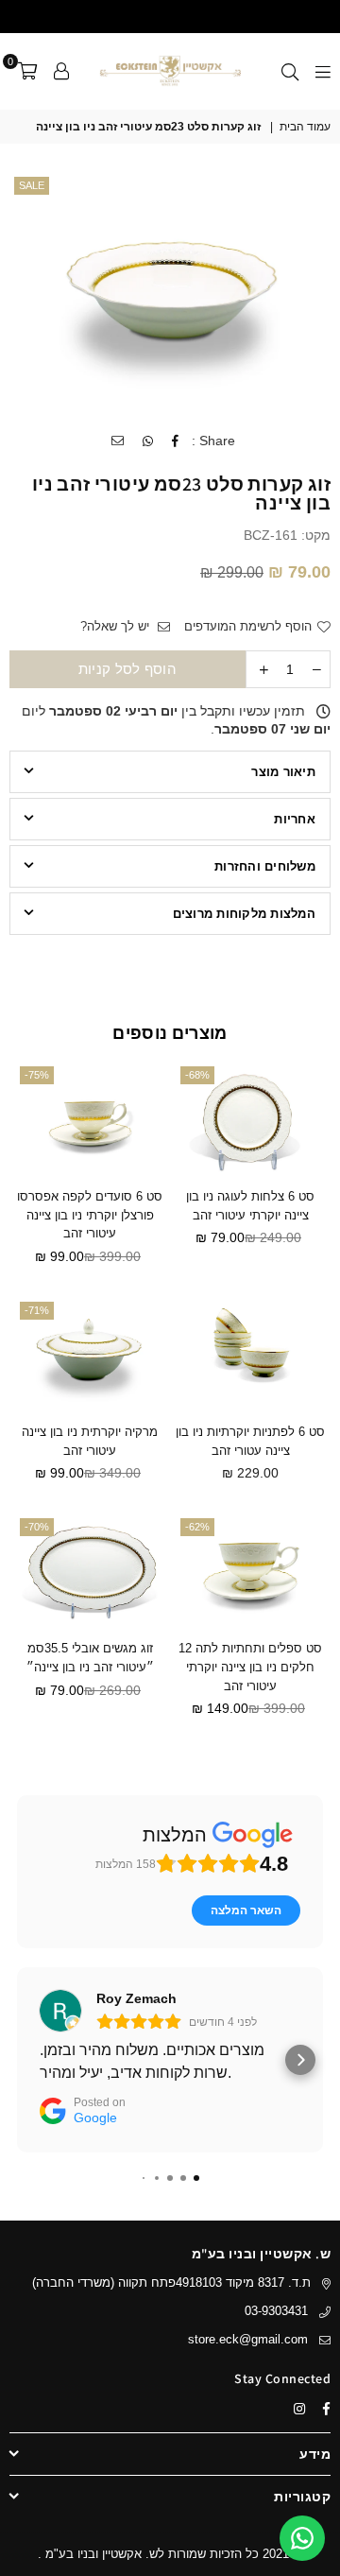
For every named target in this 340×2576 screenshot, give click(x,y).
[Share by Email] (117, 441)
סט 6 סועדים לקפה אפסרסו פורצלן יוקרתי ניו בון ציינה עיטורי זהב (90, 1215)
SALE (32, 185)
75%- (37, 1075)
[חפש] (290, 71)
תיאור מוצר (283, 772)
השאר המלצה (246, 1910)
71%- (37, 1310)
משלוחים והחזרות (265, 866)
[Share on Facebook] (175, 441)
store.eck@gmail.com (248, 2339)
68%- (197, 1075)
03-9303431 (276, 2311)
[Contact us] (302, 2538)
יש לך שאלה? (117, 626)
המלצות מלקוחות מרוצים (244, 914)
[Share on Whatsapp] (147, 441)
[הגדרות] (61, 71)
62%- (197, 1527)
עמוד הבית (305, 127)
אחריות (295, 819)
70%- (37, 1527)
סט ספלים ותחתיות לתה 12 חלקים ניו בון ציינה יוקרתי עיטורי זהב (250, 1667)
